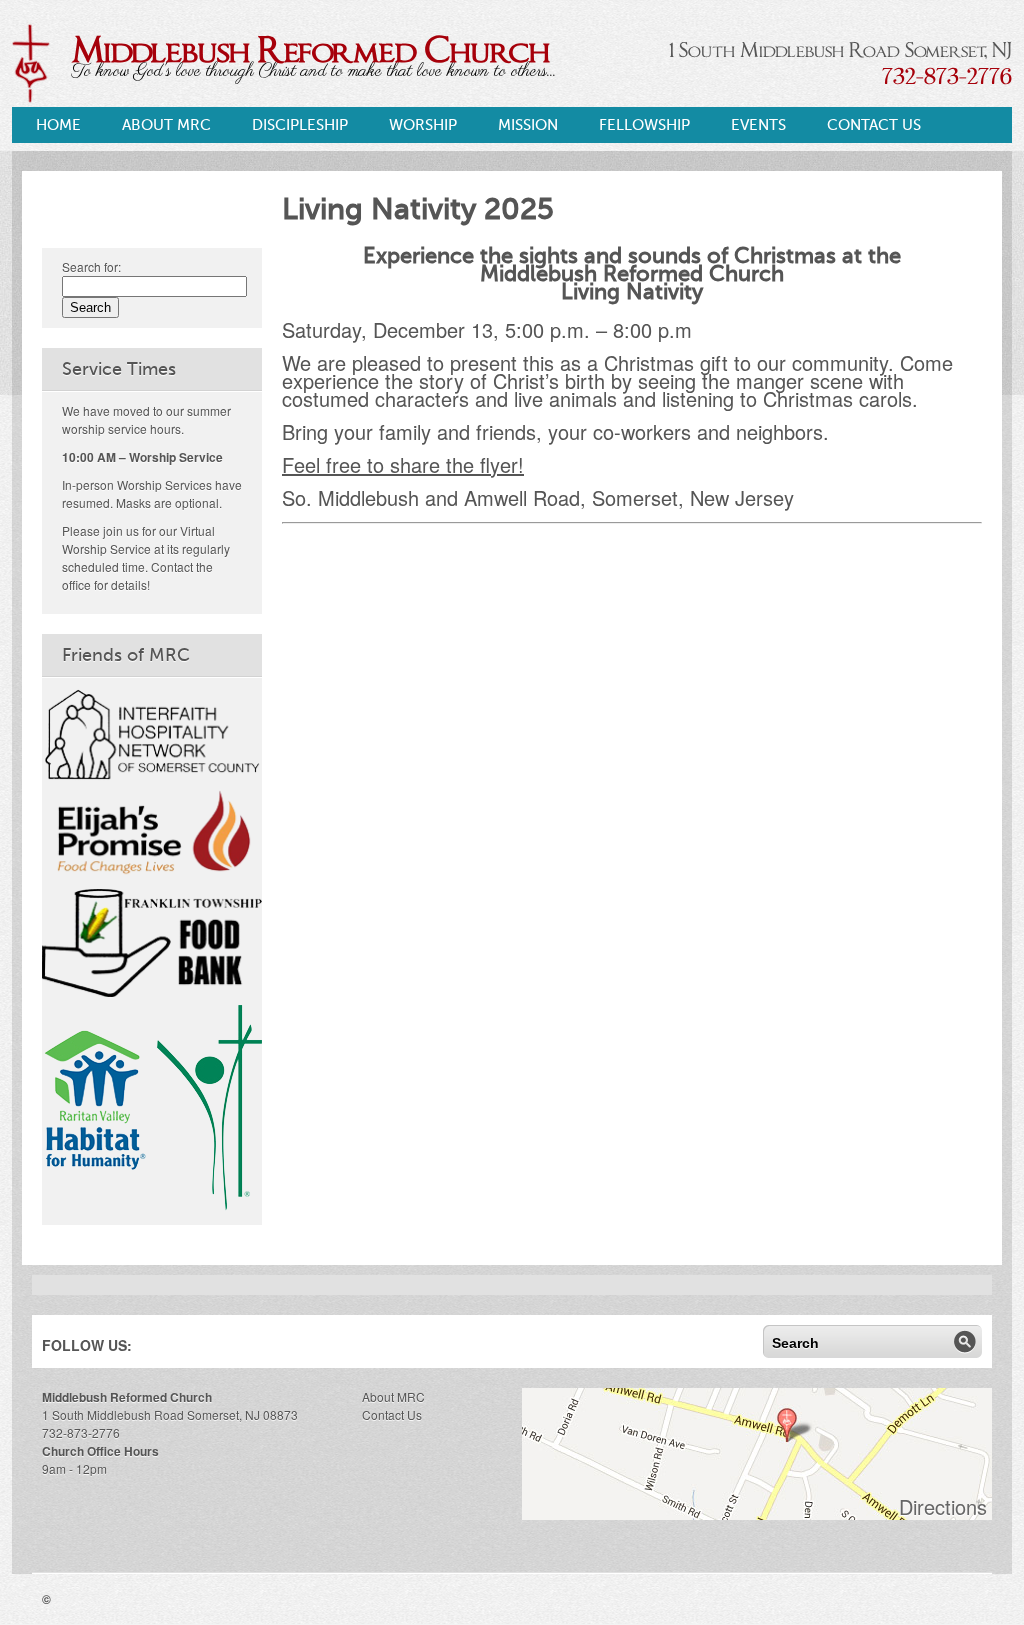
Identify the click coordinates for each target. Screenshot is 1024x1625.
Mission (528, 125)
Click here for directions (757, 1456)
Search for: (91, 266)
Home (58, 125)
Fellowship (644, 125)
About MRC (166, 125)
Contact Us (874, 125)
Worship (423, 125)
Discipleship (300, 125)
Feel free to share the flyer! (403, 464)
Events (758, 125)
